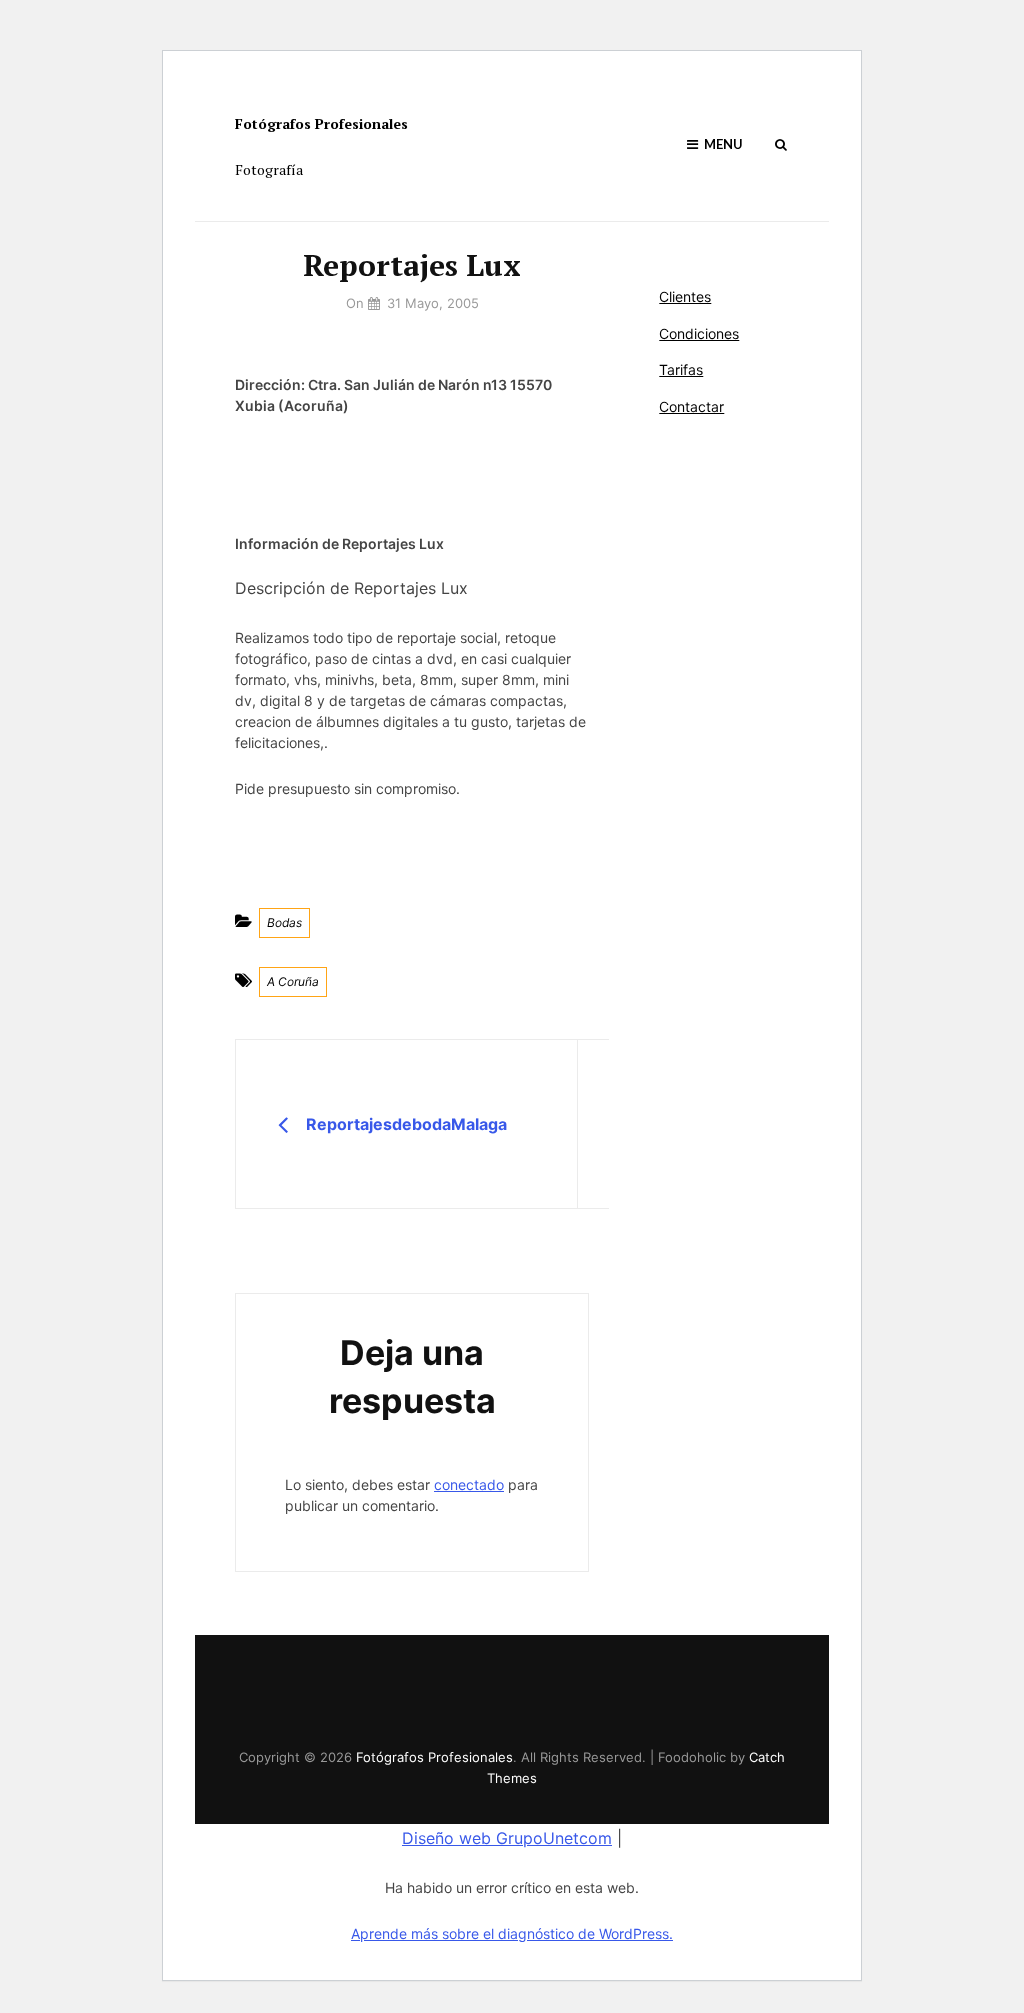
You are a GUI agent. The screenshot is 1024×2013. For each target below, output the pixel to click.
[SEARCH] (781, 144)
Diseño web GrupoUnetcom (507, 1838)
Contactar (691, 406)
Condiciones (699, 333)
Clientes (685, 296)
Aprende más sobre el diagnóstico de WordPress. (512, 1933)
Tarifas (681, 369)
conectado (469, 1484)
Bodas (284, 922)
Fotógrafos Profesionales (321, 123)
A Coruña (293, 981)
